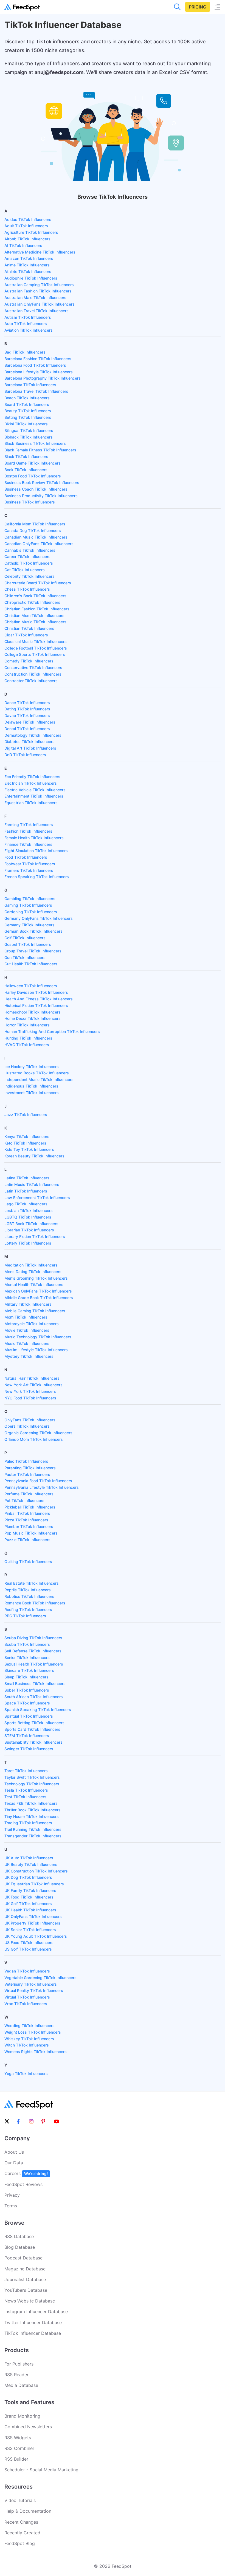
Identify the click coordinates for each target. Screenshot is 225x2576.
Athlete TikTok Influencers (28, 271)
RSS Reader (16, 2375)
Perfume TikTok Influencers (29, 1494)
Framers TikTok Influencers (29, 870)
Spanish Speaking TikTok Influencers (38, 1710)
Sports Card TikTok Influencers (32, 1729)
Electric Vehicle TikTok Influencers (35, 790)
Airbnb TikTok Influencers (27, 239)
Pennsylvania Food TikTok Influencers (38, 1481)
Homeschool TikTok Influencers (33, 1012)
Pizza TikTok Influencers (26, 1520)
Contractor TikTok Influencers (31, 681)
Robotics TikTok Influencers (29, 1596)
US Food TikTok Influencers (29, 1942)
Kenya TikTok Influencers (27, 1136)
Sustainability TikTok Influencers (33, 1742)
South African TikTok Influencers (34, 1697)
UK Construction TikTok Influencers (36, 1871)
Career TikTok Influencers (27, 557)
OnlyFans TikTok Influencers (30, 1420)
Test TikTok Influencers (25, 1797)
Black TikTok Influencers (26, 456)
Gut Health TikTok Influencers (31, 964)
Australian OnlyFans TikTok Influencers (40, 304)
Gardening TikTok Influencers (31, 912)
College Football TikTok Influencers (36, 648)
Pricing (198, 7)
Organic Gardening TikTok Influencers (38, 1433)
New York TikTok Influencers (30, 1391)
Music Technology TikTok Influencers (38, 1337)
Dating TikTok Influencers (27, 709)
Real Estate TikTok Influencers (32, 1583)
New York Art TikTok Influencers (33, 1385)
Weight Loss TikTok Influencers (33, 2032)
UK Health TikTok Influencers (30, 1910)
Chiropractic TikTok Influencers (32, 602)
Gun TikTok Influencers (25, 957)
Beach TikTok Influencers (27, 398)
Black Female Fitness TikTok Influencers (40, 450)
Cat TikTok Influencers (25, 570)
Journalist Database (25, 2279)
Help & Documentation (28, 2511)
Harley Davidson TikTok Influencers (36, 992)
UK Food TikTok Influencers (29, 1897)
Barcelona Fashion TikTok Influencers (38, 359)
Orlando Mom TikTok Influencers (34, 1439)
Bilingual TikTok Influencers (29, 430)
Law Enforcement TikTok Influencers (37, 1198)
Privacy (12, 2195)
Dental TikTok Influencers (27, 729)
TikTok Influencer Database (33, 2333)
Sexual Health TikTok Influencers (34, 1664)
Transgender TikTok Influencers (33, 1836)
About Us (14, 2152)
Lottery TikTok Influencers (28, 1243)
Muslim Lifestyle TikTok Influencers (36, 1350)
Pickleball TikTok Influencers (30, 1507)
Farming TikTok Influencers (29, 825)
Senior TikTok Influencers (27, 1657)
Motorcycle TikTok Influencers (32, 1324)
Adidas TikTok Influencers (28, 219)
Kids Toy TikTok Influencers (29, 1149)
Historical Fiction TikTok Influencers (36, 1005)
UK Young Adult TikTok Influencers (36, 1936)
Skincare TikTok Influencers (29, 1670)
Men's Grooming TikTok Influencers (36, 1278)
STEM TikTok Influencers (27, 1736)
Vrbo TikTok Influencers (26, 2004)
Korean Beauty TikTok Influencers (34, 1156)
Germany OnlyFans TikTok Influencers (39, 918)
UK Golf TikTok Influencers (28, 1904)
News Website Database (30, 2301)
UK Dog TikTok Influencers (28, 1877)
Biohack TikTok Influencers (29, 437)
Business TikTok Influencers (30, 502)
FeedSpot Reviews (23, 2184)
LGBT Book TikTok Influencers (31, 1224)
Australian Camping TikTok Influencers (39, 285)
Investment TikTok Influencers (32, 1093)
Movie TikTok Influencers (27, 1330)
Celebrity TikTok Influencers (29, 576)
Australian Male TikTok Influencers (35, 298)
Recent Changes (21, 2522)
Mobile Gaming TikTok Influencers (35, 1311)
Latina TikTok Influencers (27, 1178)
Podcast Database (23, 2258)
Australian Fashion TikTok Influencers (38, 291)
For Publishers (19, 2364)
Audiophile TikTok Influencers (31, 278)
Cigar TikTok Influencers (26, 635)
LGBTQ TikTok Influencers (28, 1217)
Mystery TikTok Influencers (29, 1356)
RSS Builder (16, 2459)
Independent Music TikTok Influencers (39, 1079)
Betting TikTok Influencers (28, 417)
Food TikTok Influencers (26, 857)
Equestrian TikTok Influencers (31, 803)
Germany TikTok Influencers (29, 925)
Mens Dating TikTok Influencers (33, 1272)
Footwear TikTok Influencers (30, 864)
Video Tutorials (20, 2500)
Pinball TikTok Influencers (27, 1513)
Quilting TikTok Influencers (28, 1562)
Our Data (14, 2163)
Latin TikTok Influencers (26, 1191)
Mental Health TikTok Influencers (34, 1284)
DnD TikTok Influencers (25, 755)
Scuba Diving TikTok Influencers (33, 1638)
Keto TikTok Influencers (25, 1143)
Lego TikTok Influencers (26, 1204)
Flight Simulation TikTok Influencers (36, 851)
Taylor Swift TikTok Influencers (32, 1777)
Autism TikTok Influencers (28, 317)
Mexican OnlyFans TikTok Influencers (38, 1291)
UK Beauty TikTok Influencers (31, 1864)
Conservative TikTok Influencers (33, 668)
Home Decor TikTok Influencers (33, 1018)
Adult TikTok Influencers (26, 226)
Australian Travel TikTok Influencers (36, 311)
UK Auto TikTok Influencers (29, 1858)
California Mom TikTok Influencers (35, 524)
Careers (26, 2173)
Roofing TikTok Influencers (28, 1609)
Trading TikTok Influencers (28, 1823)
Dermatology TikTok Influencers (33, 735)
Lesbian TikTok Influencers (29, 1210)
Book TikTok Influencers (26, 470)
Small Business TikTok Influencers (35, 1683)
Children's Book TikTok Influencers (35, 596)
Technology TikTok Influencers (32, 1784)
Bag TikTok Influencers (25, 352)
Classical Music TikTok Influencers (36, 641)
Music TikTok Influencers (27, 1343)
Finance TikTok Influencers (28, 844)
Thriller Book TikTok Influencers (33, 1810)
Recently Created (22, 2533)
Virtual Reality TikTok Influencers (34, 1990)
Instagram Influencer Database (36, 2312)
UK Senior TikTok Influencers (30, 1930)
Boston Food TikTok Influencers (33, 476)
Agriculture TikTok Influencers (31, 232)
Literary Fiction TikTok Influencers (35, 1236)
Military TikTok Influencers (28, 1304)
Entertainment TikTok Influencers (34, 796)
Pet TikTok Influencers (24, 1500)
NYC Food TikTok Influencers (30, 1398)
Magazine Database (25, 2269)
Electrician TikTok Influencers (31, 783)
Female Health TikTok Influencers (34, 838)
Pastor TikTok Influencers (27, 1474)
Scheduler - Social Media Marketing (41, 2470)
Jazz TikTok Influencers (26, 1115)
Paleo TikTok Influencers (26, 1461)
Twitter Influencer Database (33, 2322)
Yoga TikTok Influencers (26, 2073)
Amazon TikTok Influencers (29, 258)
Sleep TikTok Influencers (26, 1677)
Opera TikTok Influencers (27, 1426)
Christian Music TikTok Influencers (35, 622)
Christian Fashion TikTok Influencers (37, 609)
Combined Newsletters (28, 2427)
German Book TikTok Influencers (33, 931)
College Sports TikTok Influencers (35, 654)
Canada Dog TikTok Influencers (33, 530)
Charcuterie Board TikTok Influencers (38, 583)
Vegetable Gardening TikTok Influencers (40, 1978)
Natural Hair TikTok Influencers (32, 1378)
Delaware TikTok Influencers (30, 722)
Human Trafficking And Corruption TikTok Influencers (52, 1031)
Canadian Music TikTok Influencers (36, 537)
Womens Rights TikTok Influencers (36, 2052)
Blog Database (20, 2247)
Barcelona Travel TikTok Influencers (36, 391)
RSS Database (19, 2236)
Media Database (21, 2385)
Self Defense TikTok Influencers (33, 1651)
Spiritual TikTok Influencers (29, 1716)
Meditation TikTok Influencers (31, 1265)
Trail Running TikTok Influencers (33, 1829)
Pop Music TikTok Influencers (31, 1533)
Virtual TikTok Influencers (27, 1997)
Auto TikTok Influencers (26, 324)
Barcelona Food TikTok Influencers (35, 365)
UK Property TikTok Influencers (32, 1923)
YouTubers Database (26, 2290)
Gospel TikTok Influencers (28, 944)
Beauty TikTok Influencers (28, 411)
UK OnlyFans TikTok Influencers (33, 1916)
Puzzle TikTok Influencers (27, 1540)
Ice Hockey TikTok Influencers (32, 1067)
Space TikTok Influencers (27, 1703)
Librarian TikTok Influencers (29, 1230)
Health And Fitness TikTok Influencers (39, 999)
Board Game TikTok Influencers (33, 463)
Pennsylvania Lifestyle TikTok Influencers (42, 1487)
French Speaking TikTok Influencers (37, 877)
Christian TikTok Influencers (29, 628)
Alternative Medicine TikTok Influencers (40, 252)
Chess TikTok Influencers (27, 589)
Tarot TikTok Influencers (26, 1771)
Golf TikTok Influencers (25, 938)
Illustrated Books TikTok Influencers (37, 1073)
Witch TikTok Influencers (27, 2045)
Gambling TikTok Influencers (30, 899)
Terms (11, 2206)
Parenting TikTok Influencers (30, 1468)
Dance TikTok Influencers (27, 703)
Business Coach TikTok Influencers (36, 489)
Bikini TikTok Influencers (26, 424)
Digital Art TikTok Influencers (30, 748)
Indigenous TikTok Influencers (31, 1086)
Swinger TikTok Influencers (29, 1749)
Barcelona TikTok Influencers (30, 385)
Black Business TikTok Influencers (35, 443)
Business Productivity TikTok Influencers (41, 496)
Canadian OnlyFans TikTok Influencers (39, 544)
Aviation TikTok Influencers (29, 330)
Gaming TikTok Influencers (28, 905)
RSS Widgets (18, 2438)
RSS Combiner (19, 2448)
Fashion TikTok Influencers (28, 831)
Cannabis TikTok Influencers (30, 550)
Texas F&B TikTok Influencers (31, 1803)
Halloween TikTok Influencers (31, 986)
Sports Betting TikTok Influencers (34, 1723)
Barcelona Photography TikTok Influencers (43, 378)
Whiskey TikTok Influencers (29, 2039)
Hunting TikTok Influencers (28, 1038)
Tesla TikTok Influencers (26, 1790)
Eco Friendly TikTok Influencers (32, 777)
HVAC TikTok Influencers (27, 1045)
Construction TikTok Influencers (33, 674)
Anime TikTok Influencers (27, 265)
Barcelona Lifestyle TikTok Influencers (39, 372)
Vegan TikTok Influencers (27, 1971)
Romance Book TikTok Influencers (35, 1603)
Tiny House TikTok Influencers (32, 1816)
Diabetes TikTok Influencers (29, 742)
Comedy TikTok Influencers (29, 661)
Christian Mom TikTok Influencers (34, 615)
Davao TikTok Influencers (27, 715)
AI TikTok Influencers (23, 245)
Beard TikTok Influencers (27, 404)
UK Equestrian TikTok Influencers (34, 1884)
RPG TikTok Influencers (25, 1616)
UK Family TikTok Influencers (30, 1890)
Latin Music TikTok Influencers (32, 1184)
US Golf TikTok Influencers (28, 1949)
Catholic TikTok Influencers (29, 563)
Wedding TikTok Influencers (29, 2026)
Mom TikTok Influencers (26, 1317)
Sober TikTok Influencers (27, 1690)
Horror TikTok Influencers (27, 1025)
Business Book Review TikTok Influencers (42, 483)
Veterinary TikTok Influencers (31, 1984)
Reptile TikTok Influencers (28, 1590)
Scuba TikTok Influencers (27, 1644)
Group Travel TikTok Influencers (33, 951)
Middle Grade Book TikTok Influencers (39, 1298)
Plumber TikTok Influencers (29, 1526)
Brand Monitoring (22, 2416)
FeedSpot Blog (20, 2543)
